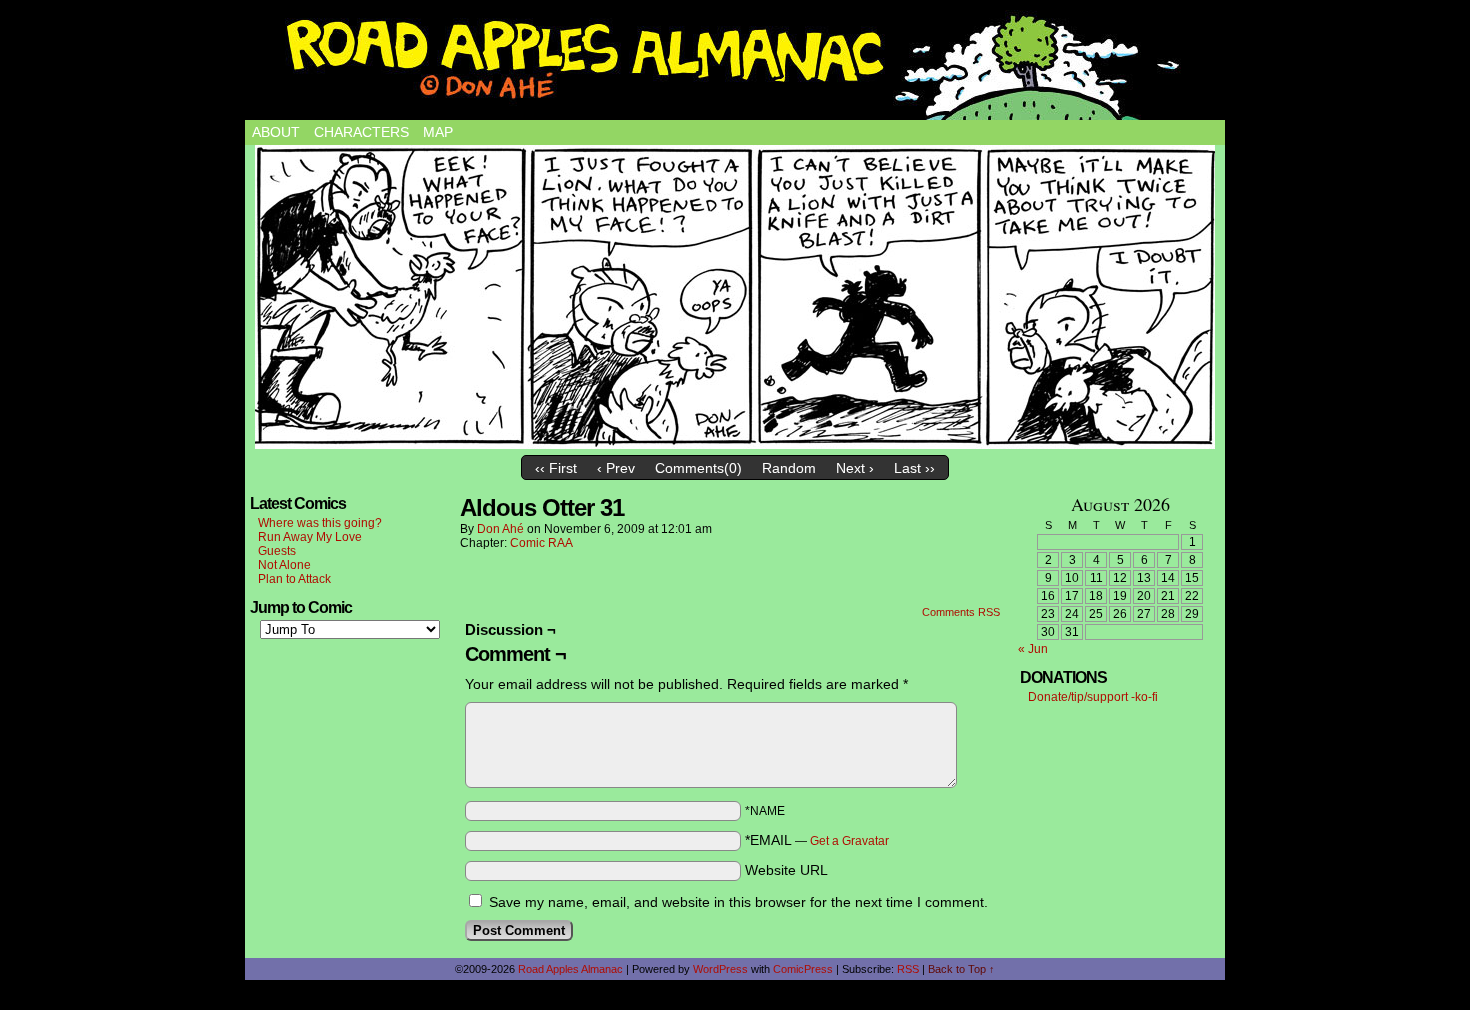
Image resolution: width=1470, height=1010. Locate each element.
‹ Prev (616, 468)
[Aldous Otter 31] (735, 297)
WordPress (720, 969)
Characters (361, 132)
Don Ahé (500, 529)
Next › (855, 468)
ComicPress (803, 969)
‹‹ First (556, 468)
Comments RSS (961, 612)
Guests (277, 551)
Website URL (786, 870)
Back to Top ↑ (961, 969)
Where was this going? (320, 523)
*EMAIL (817, 840)
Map (438, 132)
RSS (908, 969)
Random (789, 468)
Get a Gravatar (849, 841)
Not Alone (284, 565)
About (276, 132)
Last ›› (914, 468)
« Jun (1033, 649)
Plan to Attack (294, 579)
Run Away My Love (310, 537)
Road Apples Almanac (570, 969)
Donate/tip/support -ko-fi (1093, 697)
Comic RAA (541, 543)
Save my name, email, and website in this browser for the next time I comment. (738, 902)
